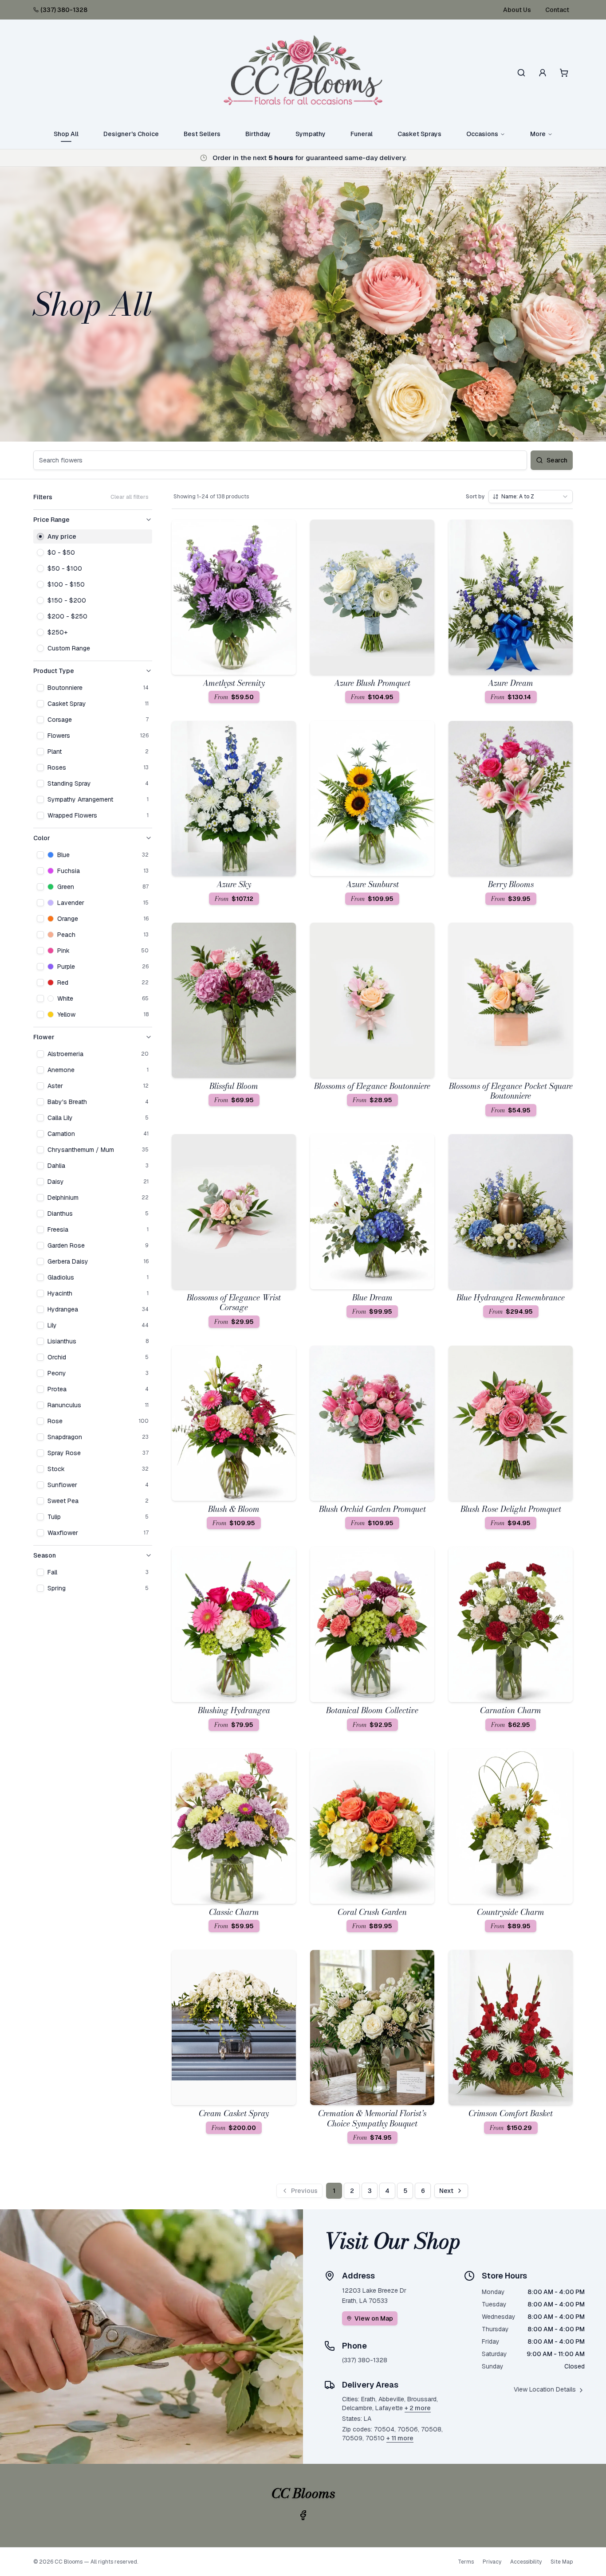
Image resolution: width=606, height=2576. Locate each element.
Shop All (66, 134)
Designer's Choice (131, 134)
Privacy (492, 2562)
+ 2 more (418, 2408)
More (538, 134)
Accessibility (526, 2562)
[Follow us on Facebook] (303, 2515)
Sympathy (311, 134)
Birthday (258, 134)
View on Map (374, 2318)
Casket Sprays (419, 134)
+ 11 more (400, 2438)
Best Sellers (202, 134)
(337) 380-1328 (64, 10)
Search (557, 460)
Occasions (482, 134)
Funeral (362, 134)
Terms (466, 2562)
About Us (517, 10)
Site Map (562, 2562)
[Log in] (543, 73)
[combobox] (531, 497)
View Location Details (545, 2389)
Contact (557, 10)
